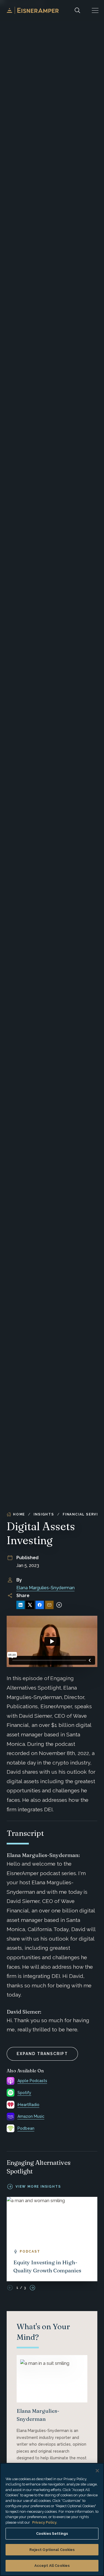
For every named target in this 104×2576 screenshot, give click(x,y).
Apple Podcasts (32, 2081)
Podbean (26, 2128)
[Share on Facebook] (40, 1605)
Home (19, 1514)
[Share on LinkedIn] (21, 1605)
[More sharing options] (59, 1605)
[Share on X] (30, 1605)
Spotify (24, 2093)
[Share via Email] (49, 1605)
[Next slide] (32, 2288)
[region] (52, 2519)
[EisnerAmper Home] (33, 10)
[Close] (97, 2471)
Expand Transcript (42, 2054)
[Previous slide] (10, 2288)
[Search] (77, 10)
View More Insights (38, 2187)
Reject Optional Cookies (52, 2550)
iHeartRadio (28, 2105)
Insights (44, 1514)
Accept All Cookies (52, 2566)
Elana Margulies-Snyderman (45, 1588)
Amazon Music (31, 2116)
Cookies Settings (52, 2534)
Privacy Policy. (45, 2522)
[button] (95, 10)
